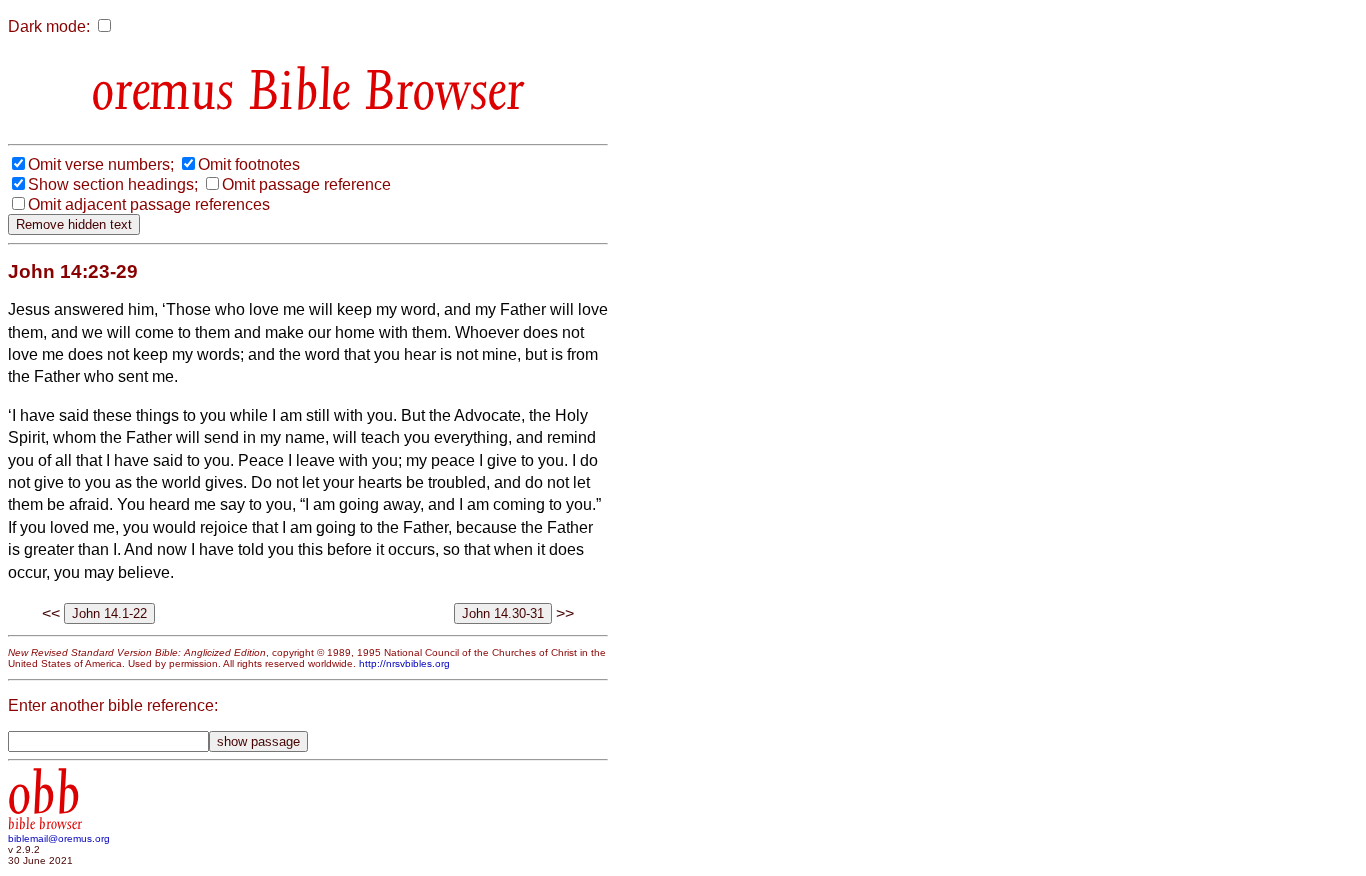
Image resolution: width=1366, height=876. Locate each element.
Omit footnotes (249, 164)
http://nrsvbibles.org (404, 663)
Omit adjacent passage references (149, 204)
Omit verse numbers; (101, 164)
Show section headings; (113, 184)
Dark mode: (49, 26)
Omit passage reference (306, 184)
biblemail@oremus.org (59, 838)
